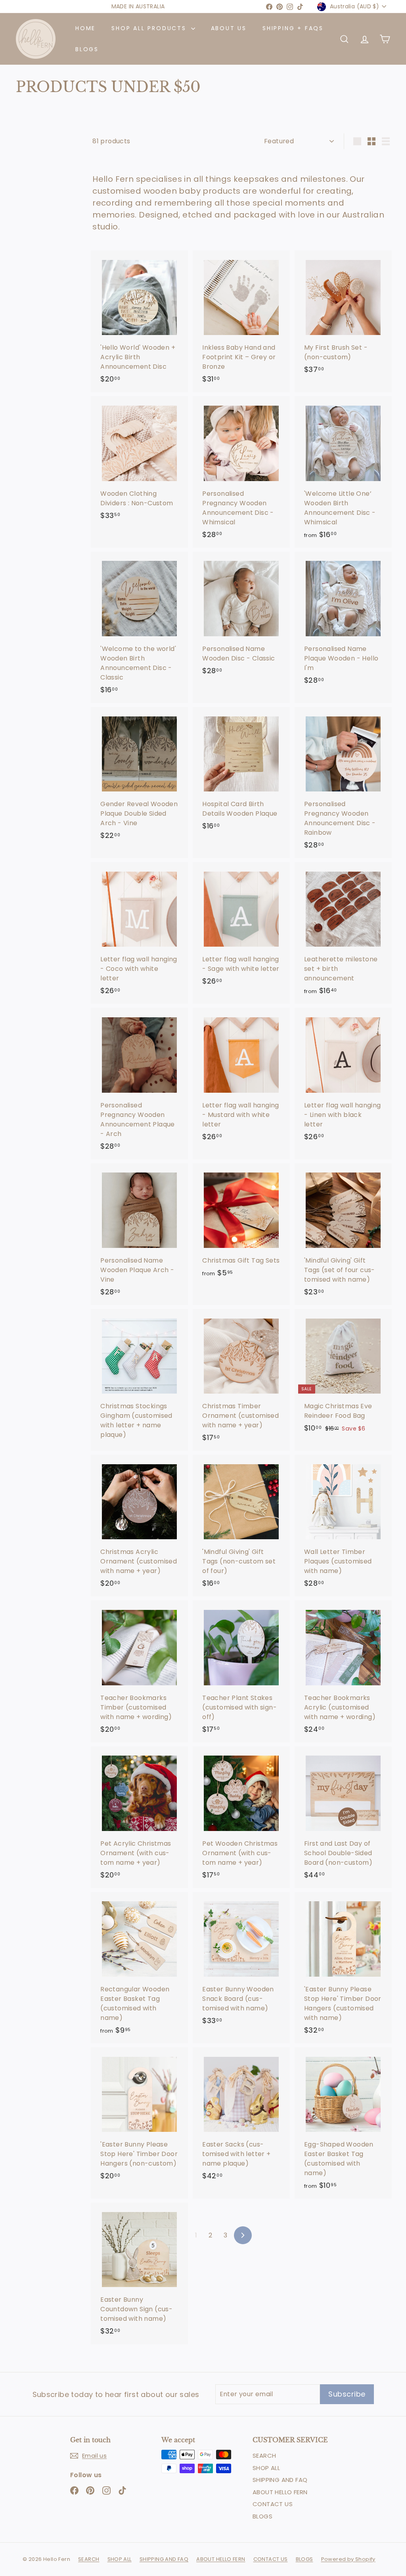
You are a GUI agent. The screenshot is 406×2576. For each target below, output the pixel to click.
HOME (85, 28)
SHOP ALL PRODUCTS (150, 28)
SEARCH (264, 2456)
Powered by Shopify (348, 2559)
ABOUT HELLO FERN (280, 2492)
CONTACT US (273, 2504)
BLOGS (87, 49)
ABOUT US (229, 28)
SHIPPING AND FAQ (280, 2480)
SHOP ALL (266, 2468)
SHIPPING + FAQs (293, 28)
